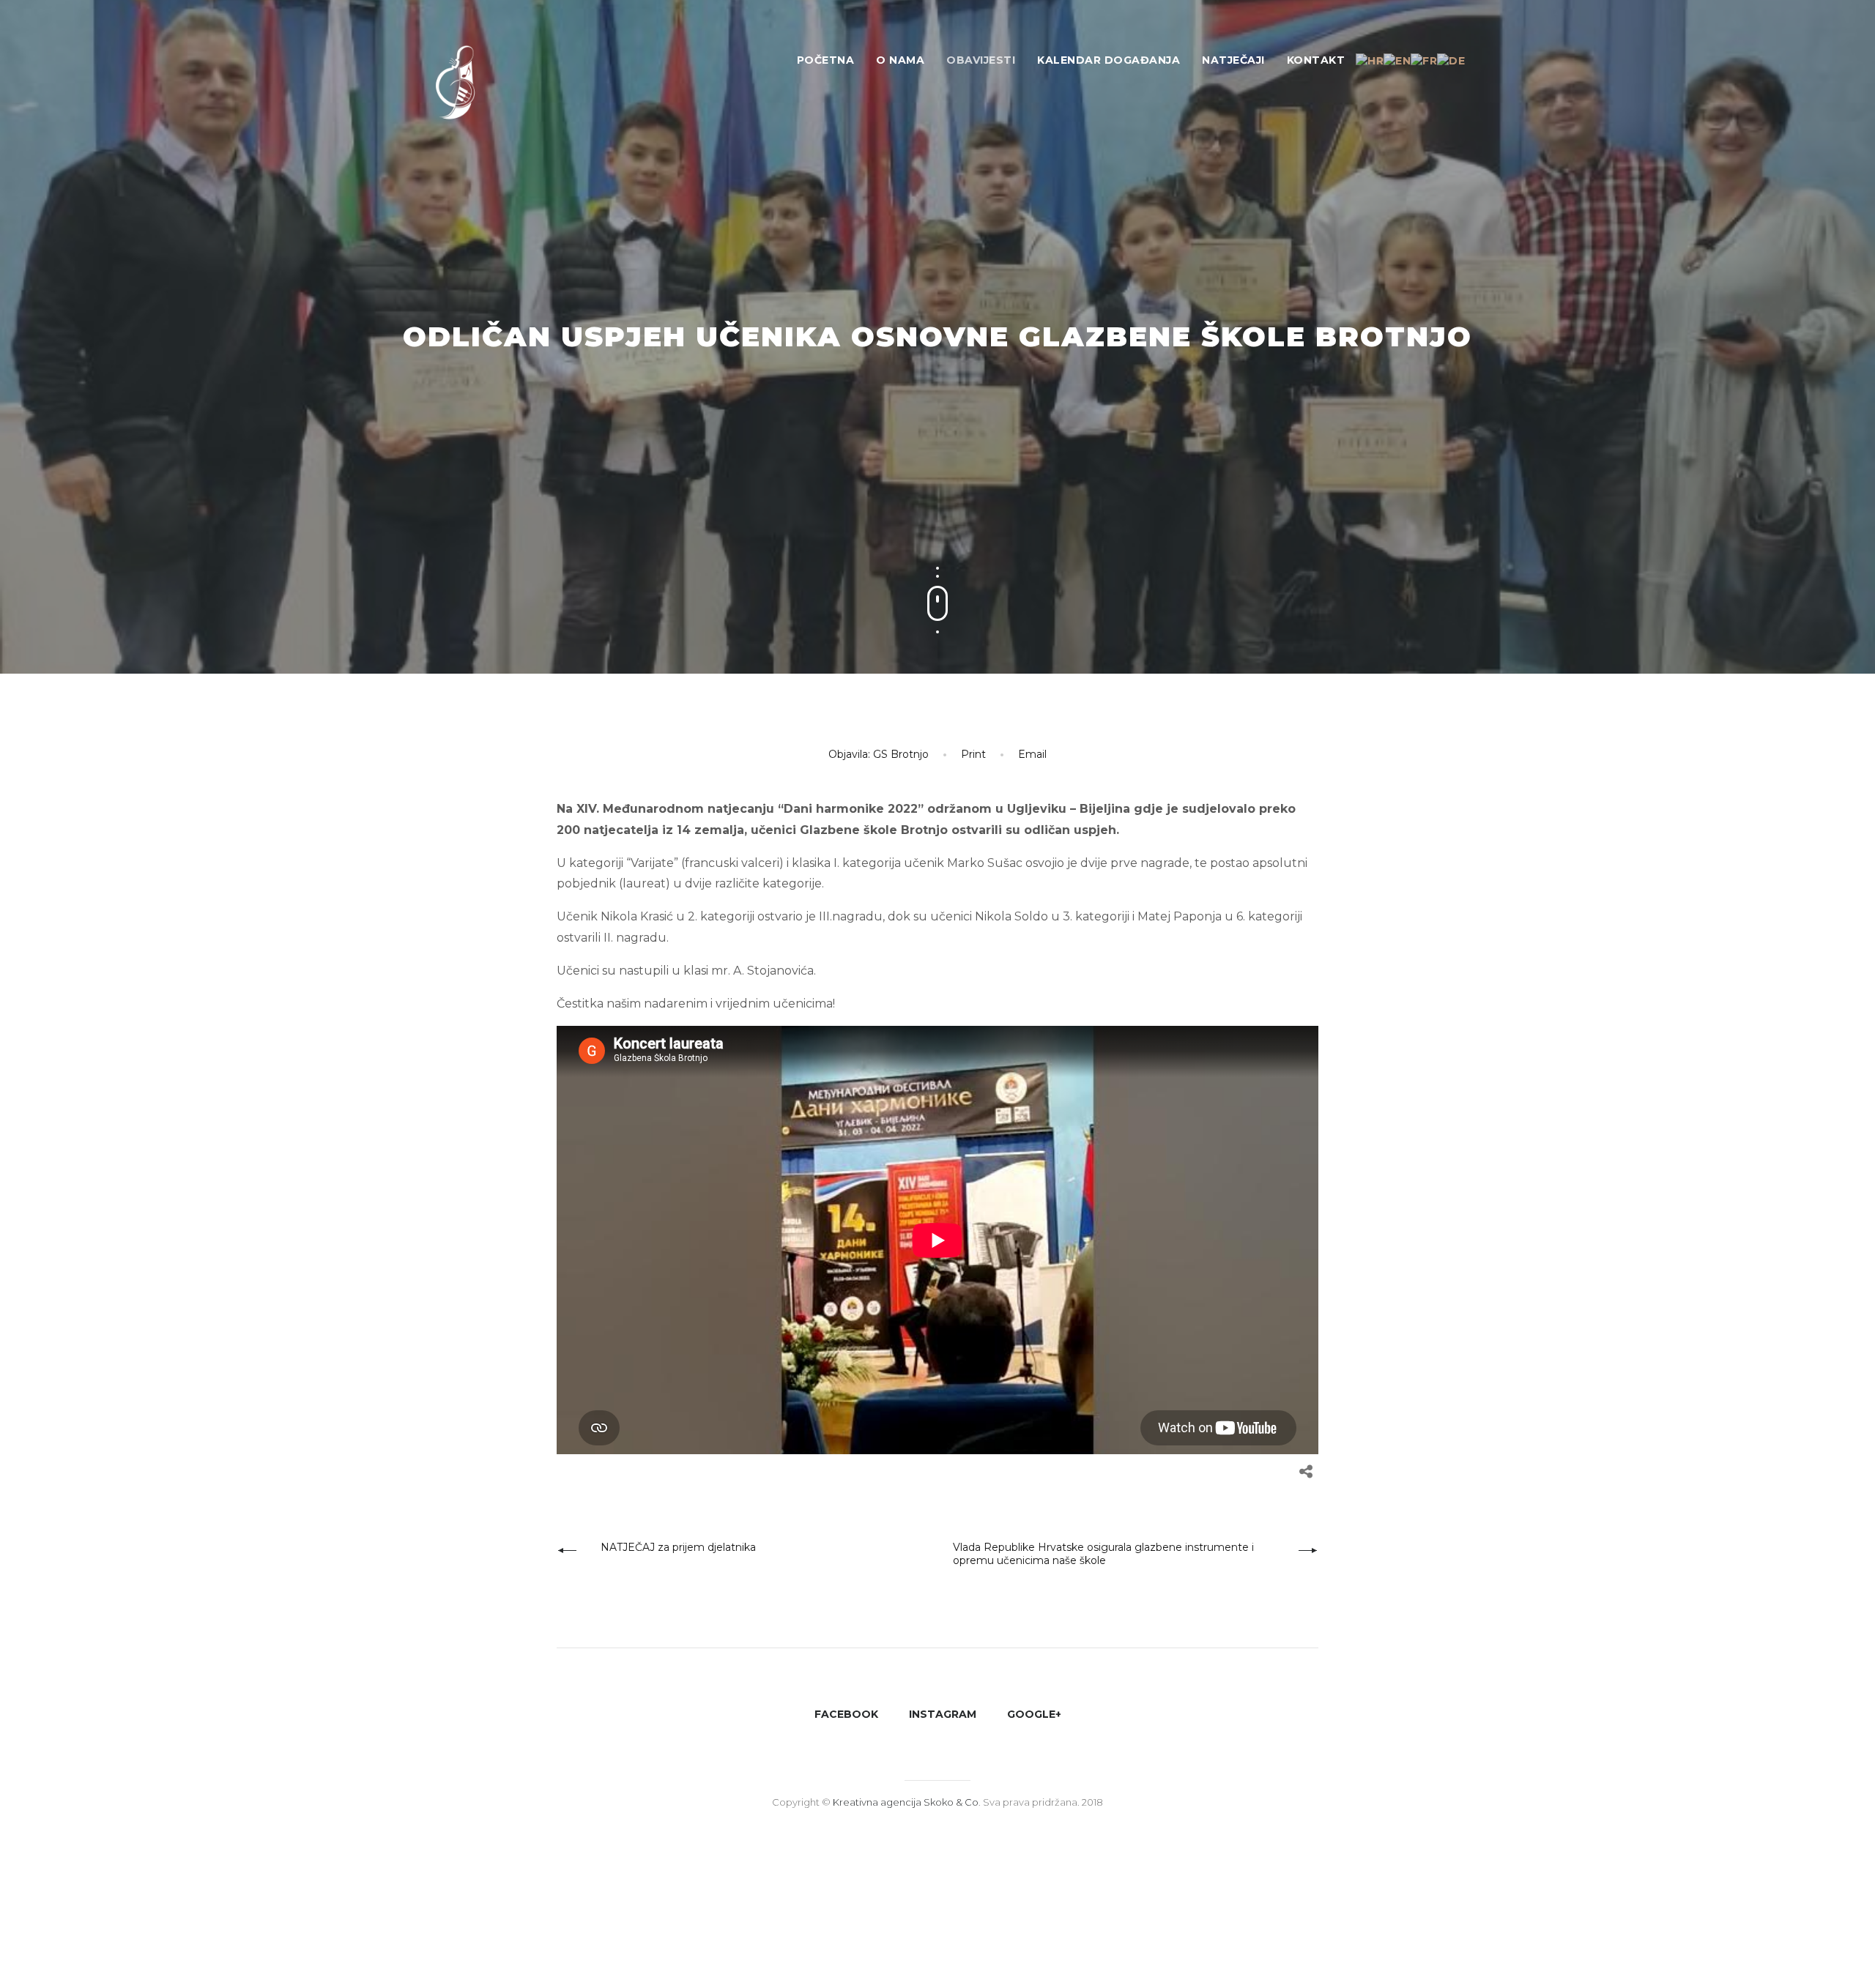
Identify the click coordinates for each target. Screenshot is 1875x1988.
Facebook (846, 1714)
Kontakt (1316, 60)
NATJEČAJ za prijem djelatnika (678, 1547)
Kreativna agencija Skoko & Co (906, 1802)
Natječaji (1233, 60)
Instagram (943, 1714)
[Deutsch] (1451, 60)
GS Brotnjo (901, 754)
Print (973, 754)
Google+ (1034, 1714)
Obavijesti (981, 60)
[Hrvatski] (1370, 60)
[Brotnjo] (469, 88)
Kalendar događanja (1109, 60)
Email (1032, 754)
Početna (826, 60)
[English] (1397, 60)
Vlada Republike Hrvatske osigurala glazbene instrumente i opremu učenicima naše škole (1103, 1554)
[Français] (1424, 60)
